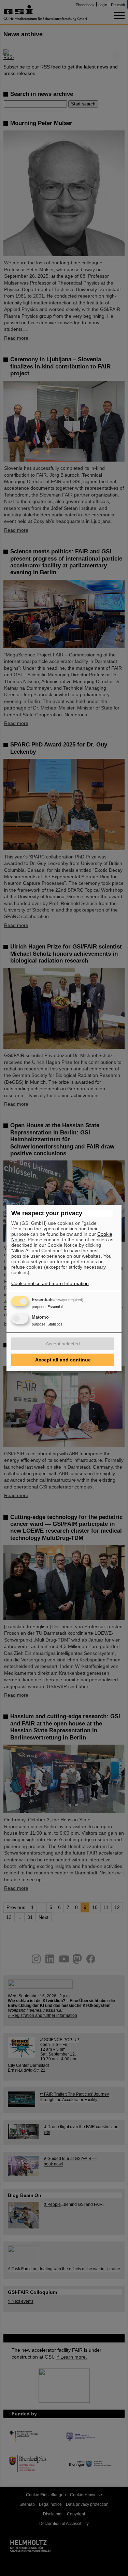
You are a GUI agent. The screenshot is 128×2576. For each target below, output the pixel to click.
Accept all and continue (63, 1360)
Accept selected (63, 1344)
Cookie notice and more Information (50, 1283)
